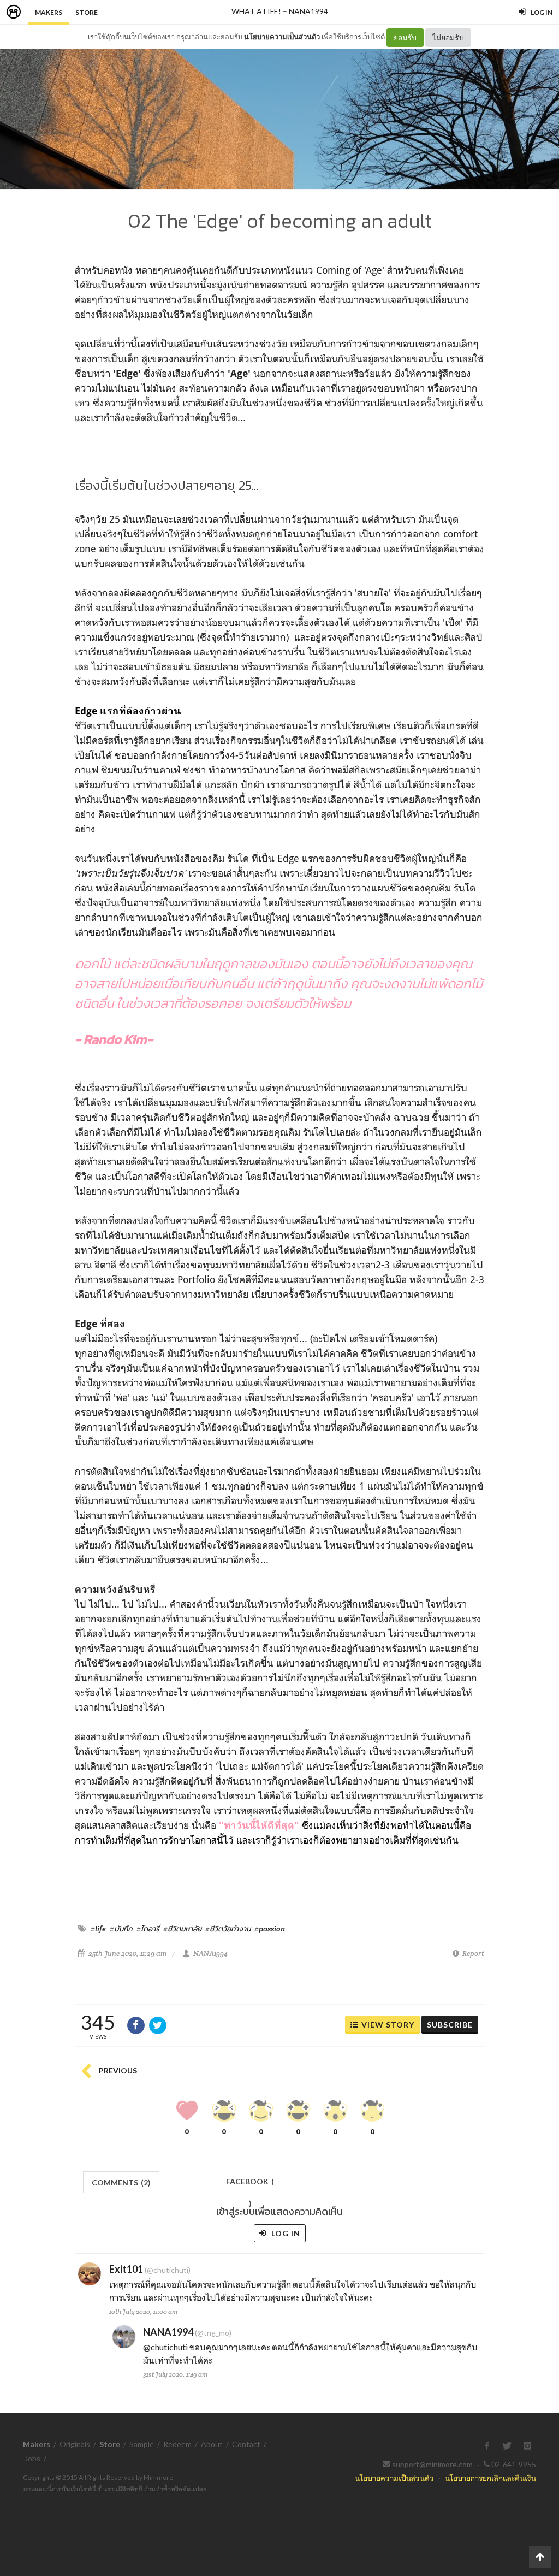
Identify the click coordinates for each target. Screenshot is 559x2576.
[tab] (121, 2181)
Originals (75, 2444)
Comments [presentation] (121, 2182)
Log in (285, 2233)
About (212, 2444)
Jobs (32, 2458)
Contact (246, 2444)
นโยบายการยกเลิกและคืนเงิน (490, 2478)
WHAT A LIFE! (256, 11)
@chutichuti (165, 2347)
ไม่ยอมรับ (448, 37)
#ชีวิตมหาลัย (182, 1929)
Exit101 (126, 2269)
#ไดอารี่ (148, 1929)
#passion (270, 1929)
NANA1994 (308, 11)
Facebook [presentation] (250, 2185)
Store (87, 12)
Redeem (177, 2444)
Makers (49, 12)
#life (98, 1929)
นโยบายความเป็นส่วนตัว (282, 37)
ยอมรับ (405, 37)
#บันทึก (121, 1929)
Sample (142, 2444)
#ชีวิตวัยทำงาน (228, 1929)
